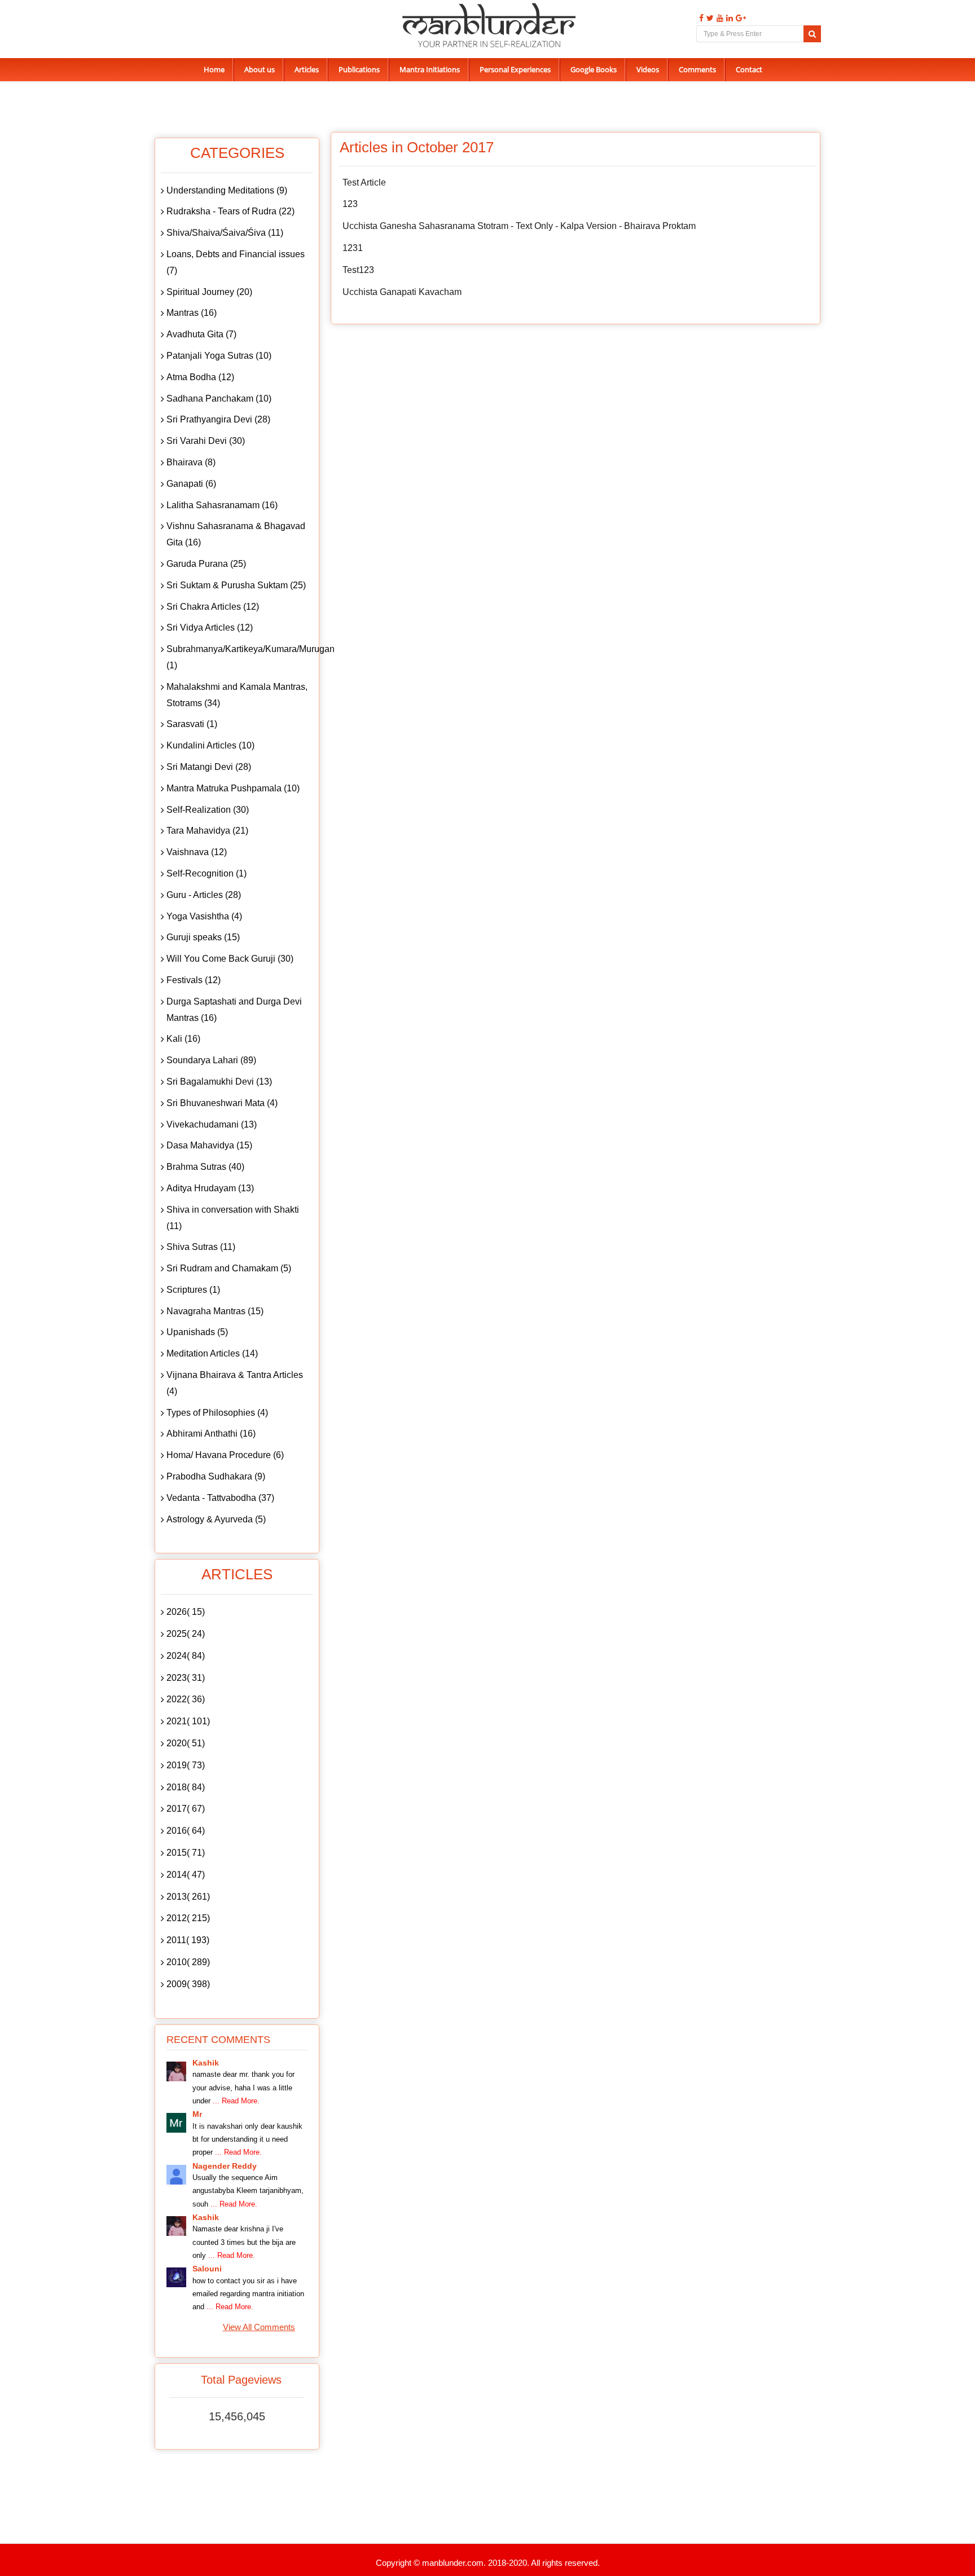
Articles (307, 69)
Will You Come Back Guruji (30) (230, 959)
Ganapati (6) (191, 484)
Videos (648, 69)
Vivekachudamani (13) (212, 1124)
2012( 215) (188, 1918)
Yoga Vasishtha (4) (204, 916)
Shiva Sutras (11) (201, 1247)
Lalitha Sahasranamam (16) (222, 505)
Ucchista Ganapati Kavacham (402, 292)
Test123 (358, 270)
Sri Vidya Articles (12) (210, 628)
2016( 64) (186, 1831)
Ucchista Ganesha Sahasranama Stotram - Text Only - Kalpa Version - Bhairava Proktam (519, 226)
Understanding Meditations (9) (227, 190)
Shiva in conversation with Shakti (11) (233, 1218)
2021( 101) (188, 1721)
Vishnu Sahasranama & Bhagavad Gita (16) (236, 534)
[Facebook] (700, 18)
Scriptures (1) (193, 1290)
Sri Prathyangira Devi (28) (218, 419)
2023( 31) (186, 1678)
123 (350, 204)
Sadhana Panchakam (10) (219, 398)
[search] (812, 34)
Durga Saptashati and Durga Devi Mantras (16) (234, 1010)
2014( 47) (186, 1875)
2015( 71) (186, 1853)
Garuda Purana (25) (206, 564)
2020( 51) (186, 1743)
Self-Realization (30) (208, 810)
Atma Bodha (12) (200, 377)
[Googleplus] (739, 18)
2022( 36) (186, 1699)
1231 (353, 248)
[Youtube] (719, 18)
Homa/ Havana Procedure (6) (225, 1455)
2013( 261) (188, 1897)
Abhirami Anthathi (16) (211, 1434)
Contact (749, 69)
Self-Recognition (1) (207, 873)
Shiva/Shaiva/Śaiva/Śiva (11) (225, 233)
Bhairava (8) (191, 462)
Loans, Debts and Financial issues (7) (236, 262)
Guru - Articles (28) (204, 895)
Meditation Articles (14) (212, 1353)
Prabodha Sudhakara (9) (216, 1476)
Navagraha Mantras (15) (215, 1311)
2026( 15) (186, 1612)
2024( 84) (186, 1656)
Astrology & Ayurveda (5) (216, 1519)
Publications (359, 69)
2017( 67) (186, 1809)
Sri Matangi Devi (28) (209, 767)
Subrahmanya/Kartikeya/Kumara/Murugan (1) (240, 657)
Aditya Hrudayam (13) (210, 1188)
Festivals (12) (194, 980)
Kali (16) (183, 1039)
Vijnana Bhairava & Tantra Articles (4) (235, 1383)
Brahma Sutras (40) (205, 1167)
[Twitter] (709, 18)
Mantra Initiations (430, 69)
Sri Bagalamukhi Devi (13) (219, 1082)
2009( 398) (188, 1984)
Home (214, 69)
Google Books (594, 69)
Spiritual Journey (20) (209, 292)
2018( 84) (186, 1787)
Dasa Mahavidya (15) (209, 1145)
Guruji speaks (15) (203, 937)
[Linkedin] (728, 18)
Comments (697, 69)
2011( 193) (188, 1940)
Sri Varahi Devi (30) (206, 441)
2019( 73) (186, 1765)
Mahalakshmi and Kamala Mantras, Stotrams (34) (237, 695)
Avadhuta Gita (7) (201, 334)
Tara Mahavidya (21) (207, 831)
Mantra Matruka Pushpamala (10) (233, 788)
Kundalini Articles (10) (210, 745)
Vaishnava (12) (197, 852)
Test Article (364, 182)
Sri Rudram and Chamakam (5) (229, 1268)
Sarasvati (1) (192, 724)
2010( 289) (188, 1962)
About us (260, 69)
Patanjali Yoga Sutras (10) (219, 356)
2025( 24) (186, 1634)
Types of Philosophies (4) (217, 1413)
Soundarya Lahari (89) (211, 1060)
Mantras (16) (192, 313)
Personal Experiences (515, 69)
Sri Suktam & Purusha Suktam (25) (236, 585)
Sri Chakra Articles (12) (213, 607)
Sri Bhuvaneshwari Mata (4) (222, 1103)
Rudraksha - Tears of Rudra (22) (230, 211)
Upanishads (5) (197, 1332)
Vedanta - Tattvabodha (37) (220, 1498)
